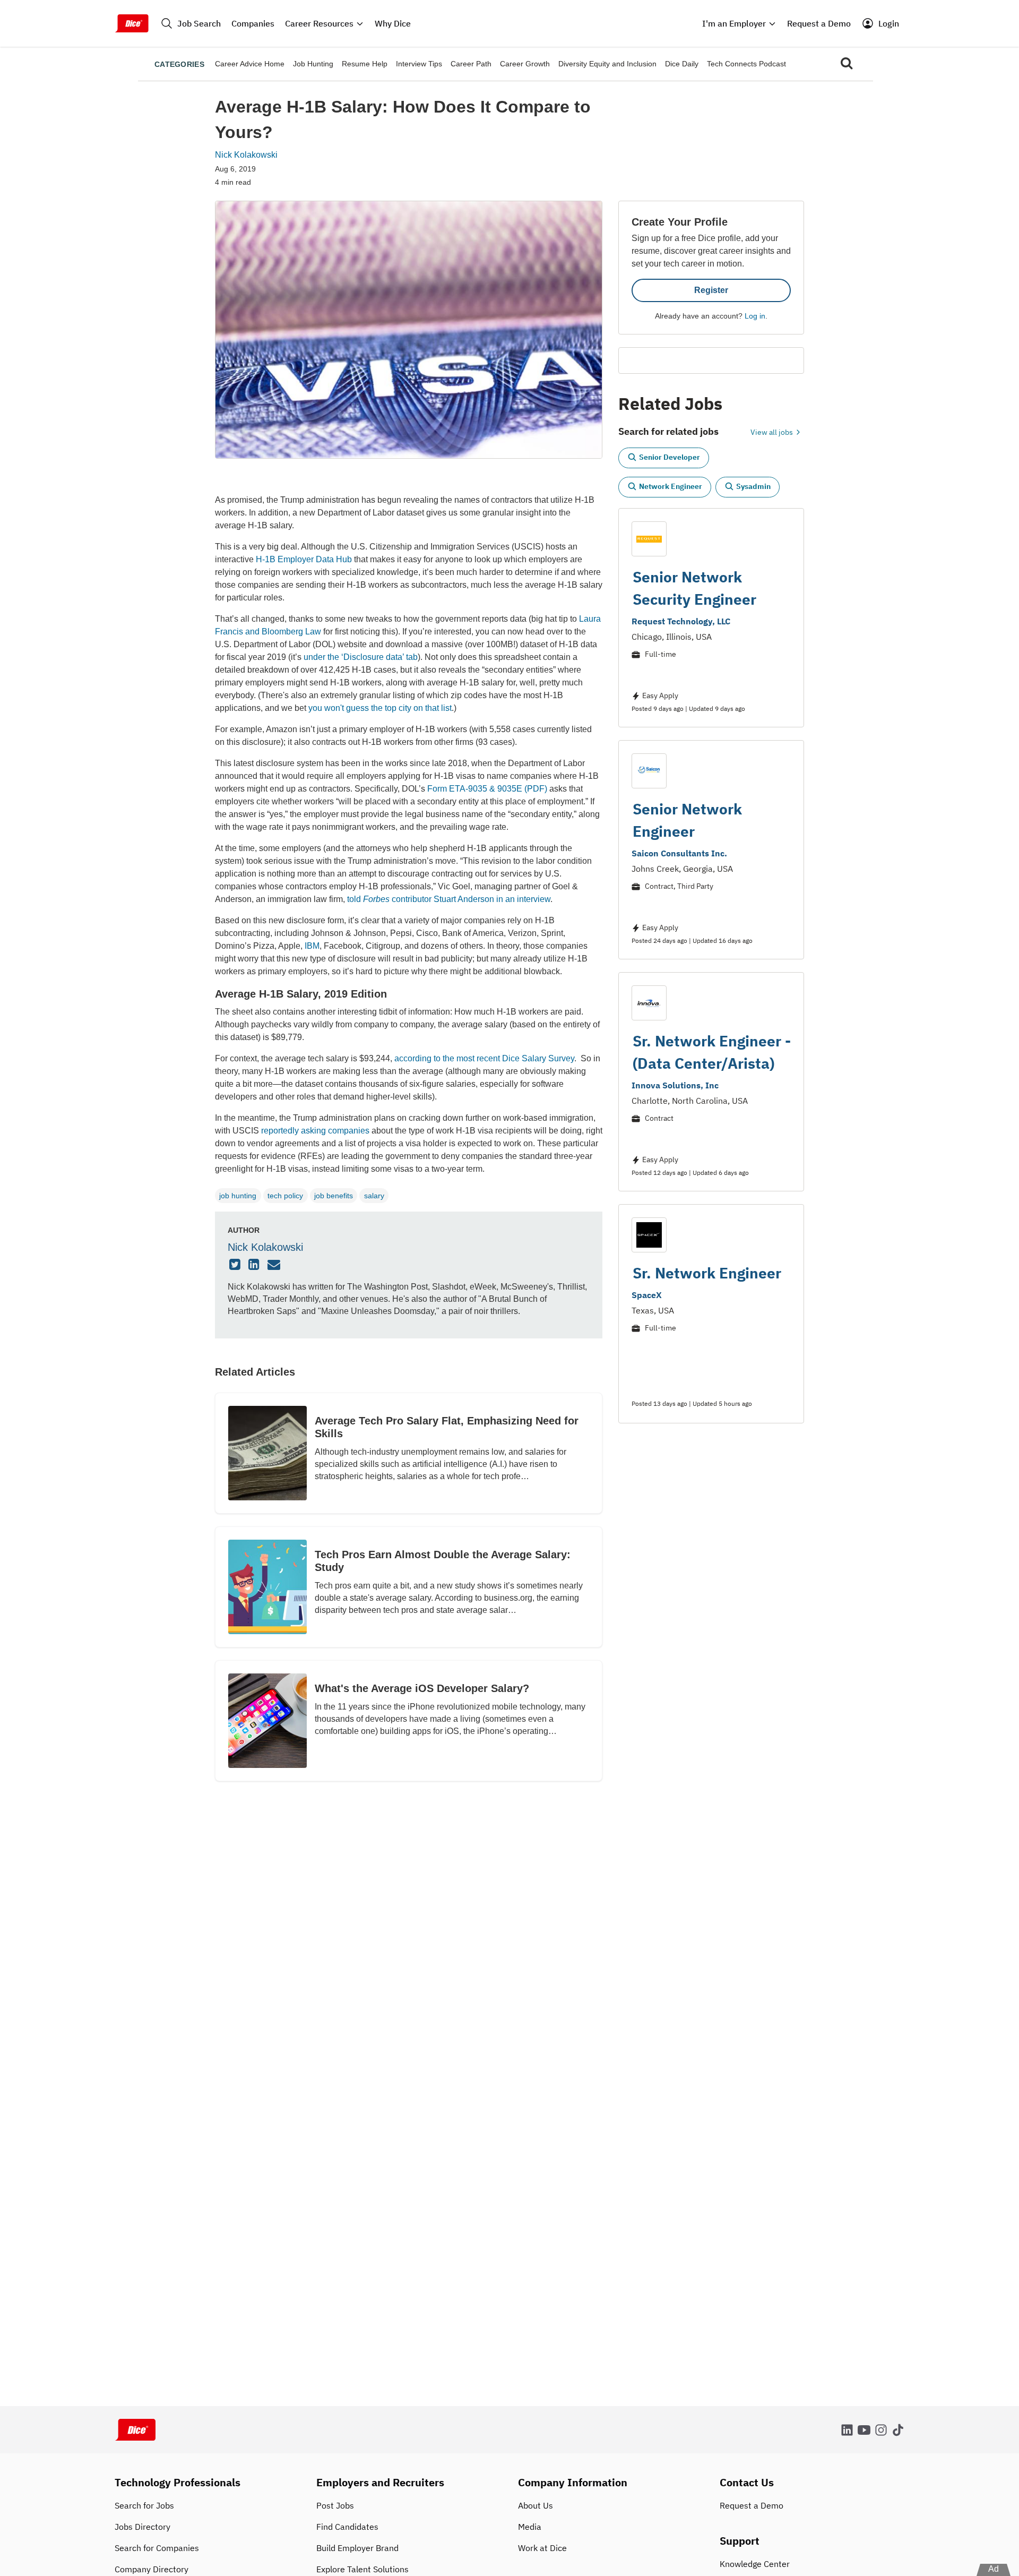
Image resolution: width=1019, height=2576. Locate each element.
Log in (755, 316)
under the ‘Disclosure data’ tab (361, 657)
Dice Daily (682, 64)
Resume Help (365, 64)
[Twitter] (236, 1265)
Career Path (471, 64)
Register (711, 290)
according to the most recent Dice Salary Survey (484, 1058)
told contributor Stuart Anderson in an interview (449, 899)
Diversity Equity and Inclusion (607, 64)
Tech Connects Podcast (746, 64)
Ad (994, 2569)
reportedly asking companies (315, 1131)
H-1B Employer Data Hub (304, 559)
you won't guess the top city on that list (380, 708)
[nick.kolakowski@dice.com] (275, 1265)
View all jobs (772, 432)
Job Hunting (313, 64)
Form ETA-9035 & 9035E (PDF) (487, 789)
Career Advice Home (250, 64)
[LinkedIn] (255, 1265)
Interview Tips (419, 64)
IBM (312, 946)
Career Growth (525, 64)
